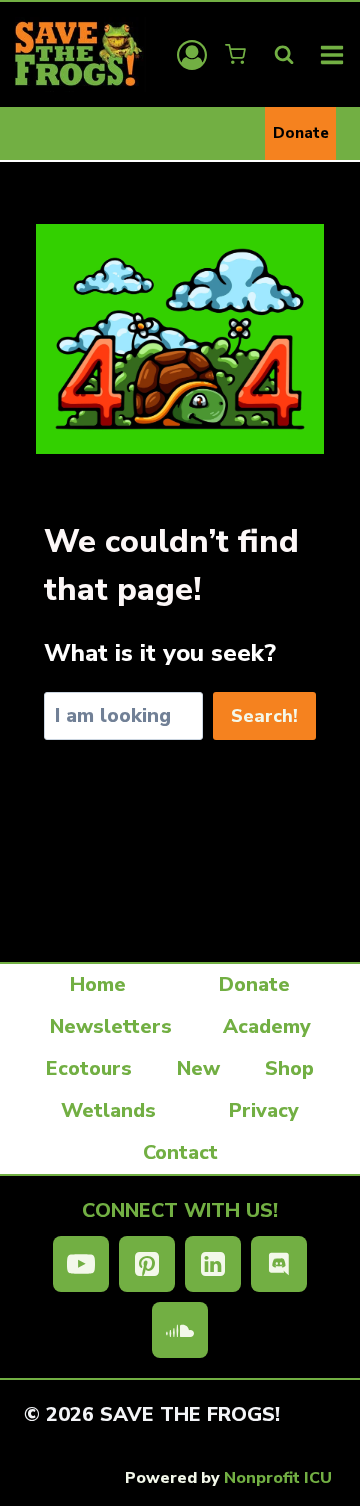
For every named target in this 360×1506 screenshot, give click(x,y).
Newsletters (111, 1026)
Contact (180, 1152)
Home (98, 984)
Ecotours (89, 1068)
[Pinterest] (147, 1264)
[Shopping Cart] (237, 54)
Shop (289, 1068)
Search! (264, 716)
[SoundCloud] (180, 1330)
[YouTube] (81, 1264)
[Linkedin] (213, 1264)
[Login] (192, 55)
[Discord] (279, 1264)
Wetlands (108, 1110)
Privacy (264, 1110)
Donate (301, 133)
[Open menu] (332, 54)
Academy (267, 1026)
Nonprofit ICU (278, 1478)
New (198, 1068)
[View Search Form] (284, 55)
